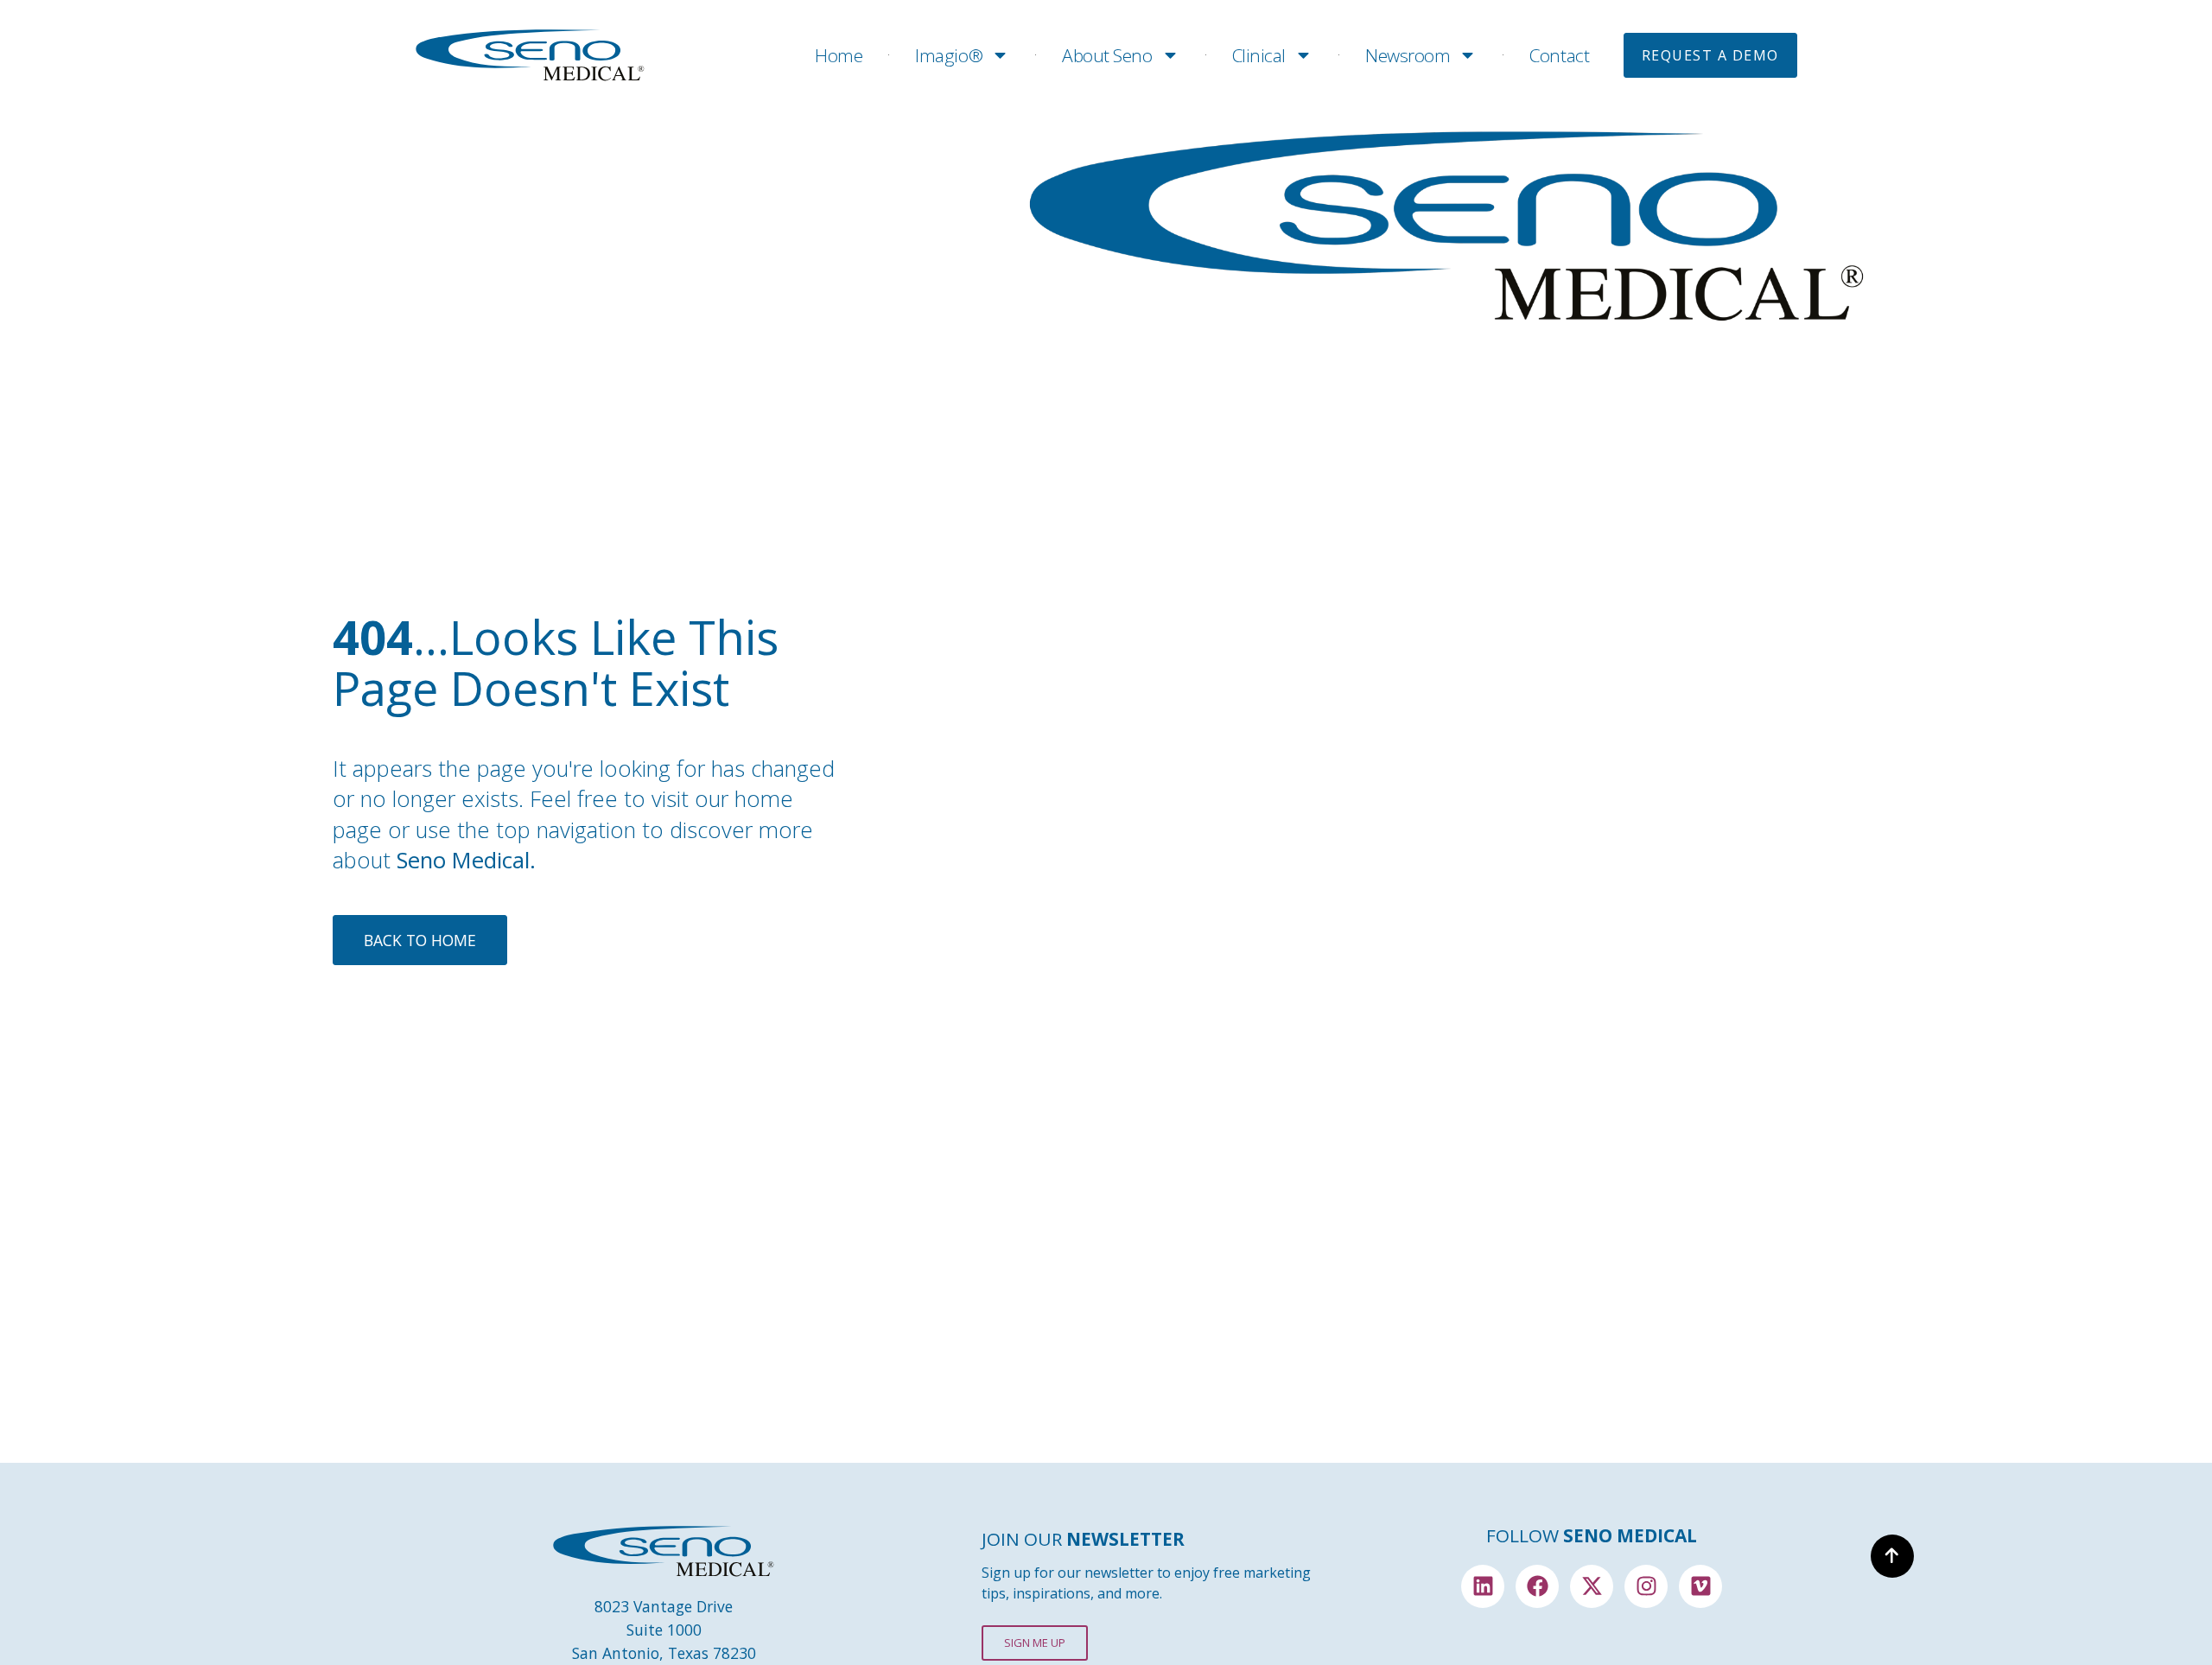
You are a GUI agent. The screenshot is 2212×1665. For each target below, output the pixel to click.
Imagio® (949, 55)
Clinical (1259, 55)
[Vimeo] (1700, 1586)
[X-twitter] (1592, 1586)
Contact (1559, 55)
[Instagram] (1646, 1586)
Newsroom (1408, 55)
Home (839, 55)
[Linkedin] (1483, 1586)
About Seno (1107, 55)
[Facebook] (1537, 1586)
